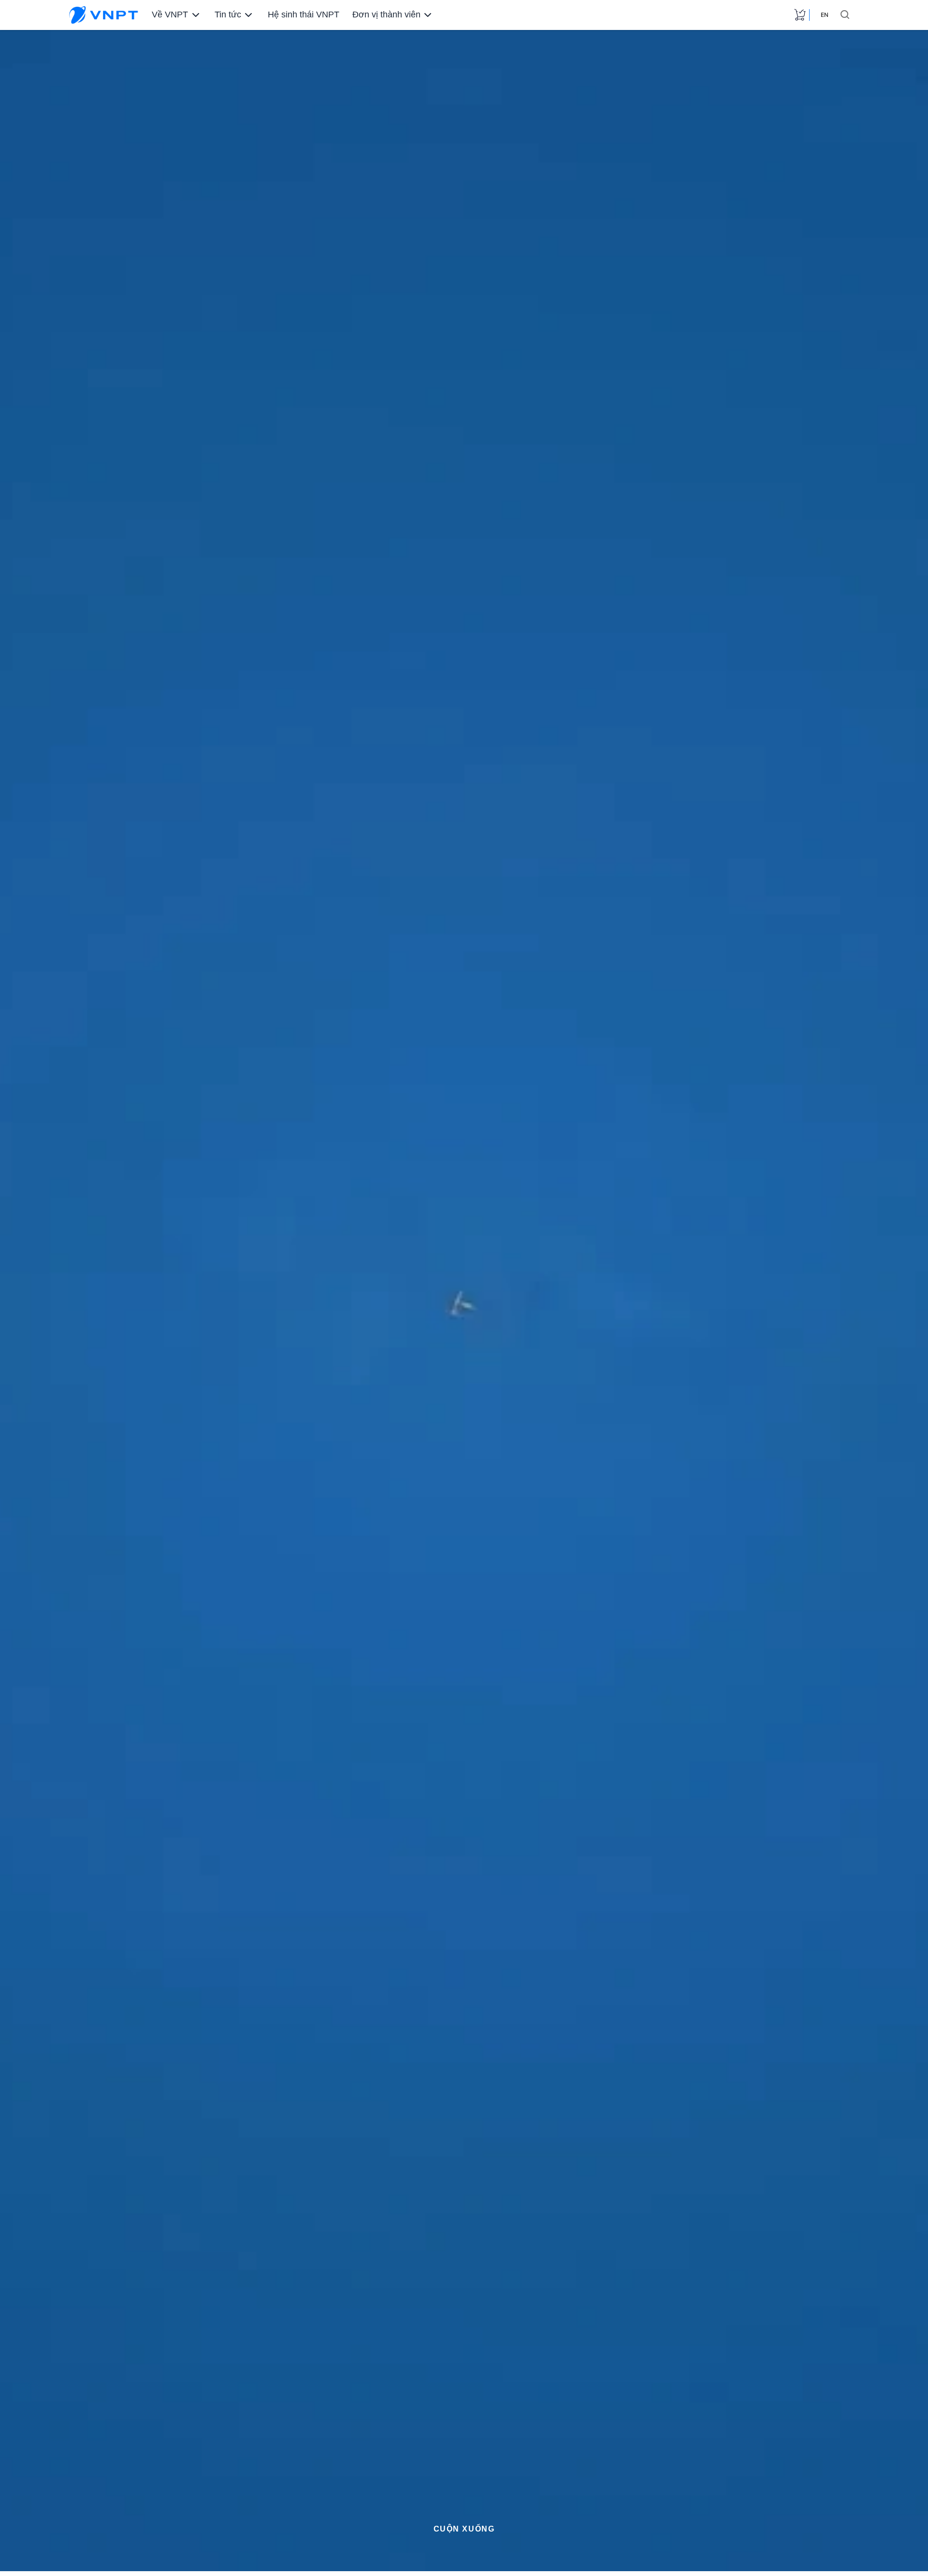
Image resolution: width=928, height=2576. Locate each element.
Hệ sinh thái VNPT (301, 15)
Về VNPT (169, 15)
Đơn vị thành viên (381, 15)
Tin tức (226, 15)
